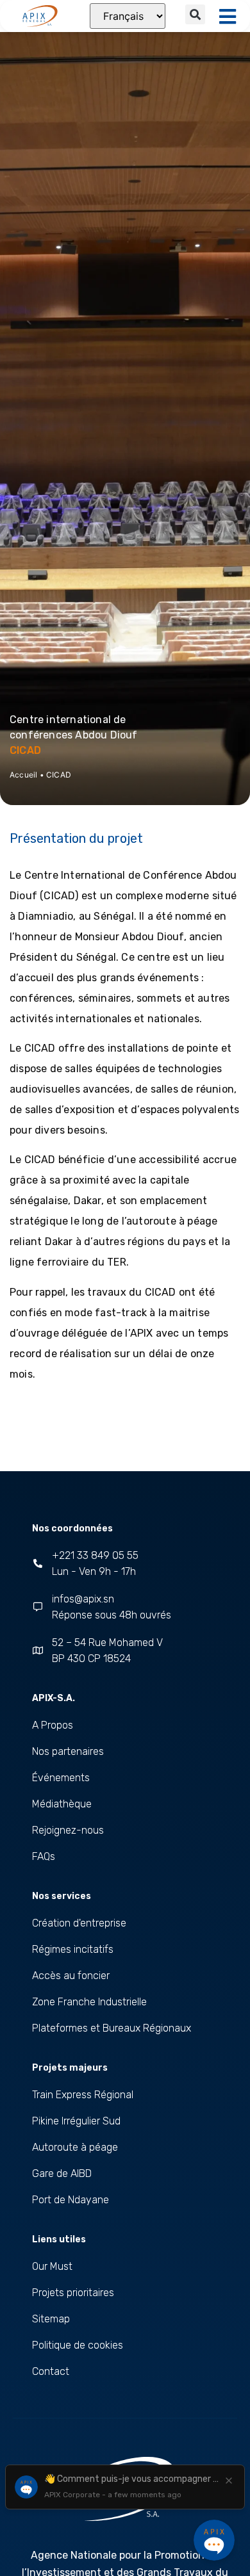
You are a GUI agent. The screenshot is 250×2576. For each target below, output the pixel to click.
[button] (195, 14)
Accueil (23, 775)
